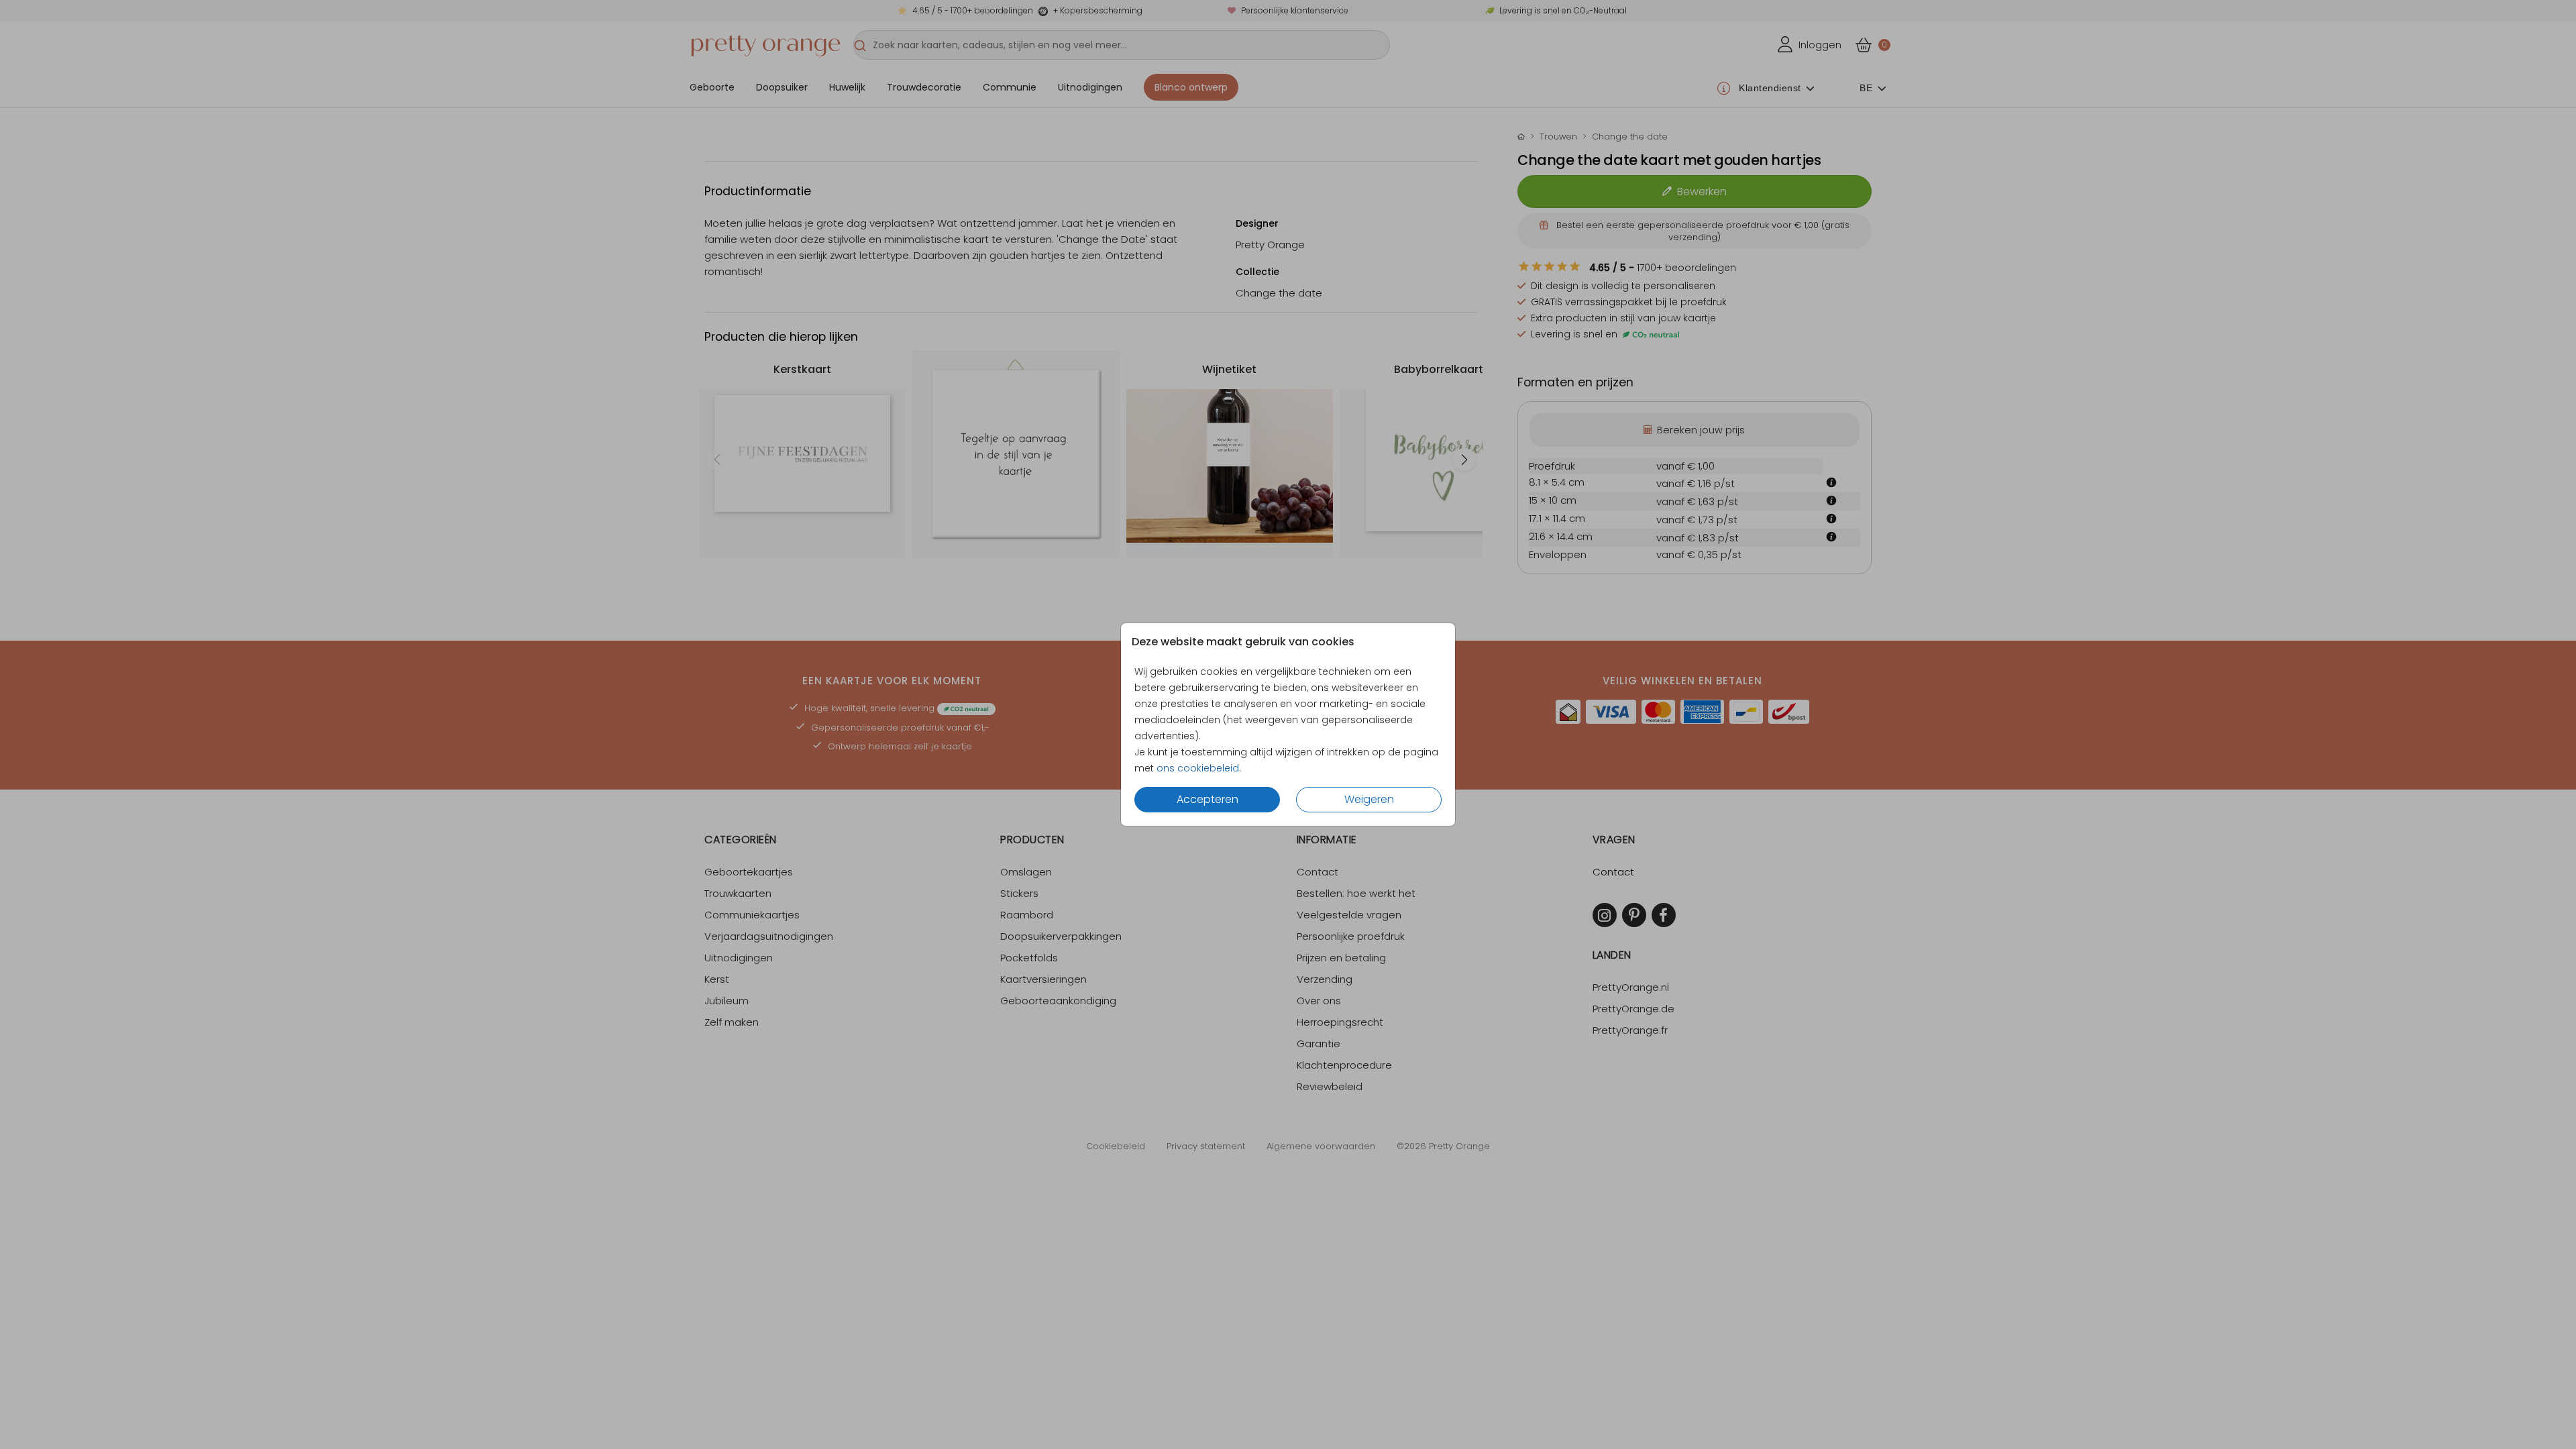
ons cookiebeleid (1198, 768)
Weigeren (1369, 799)
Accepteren (1207, 799)
